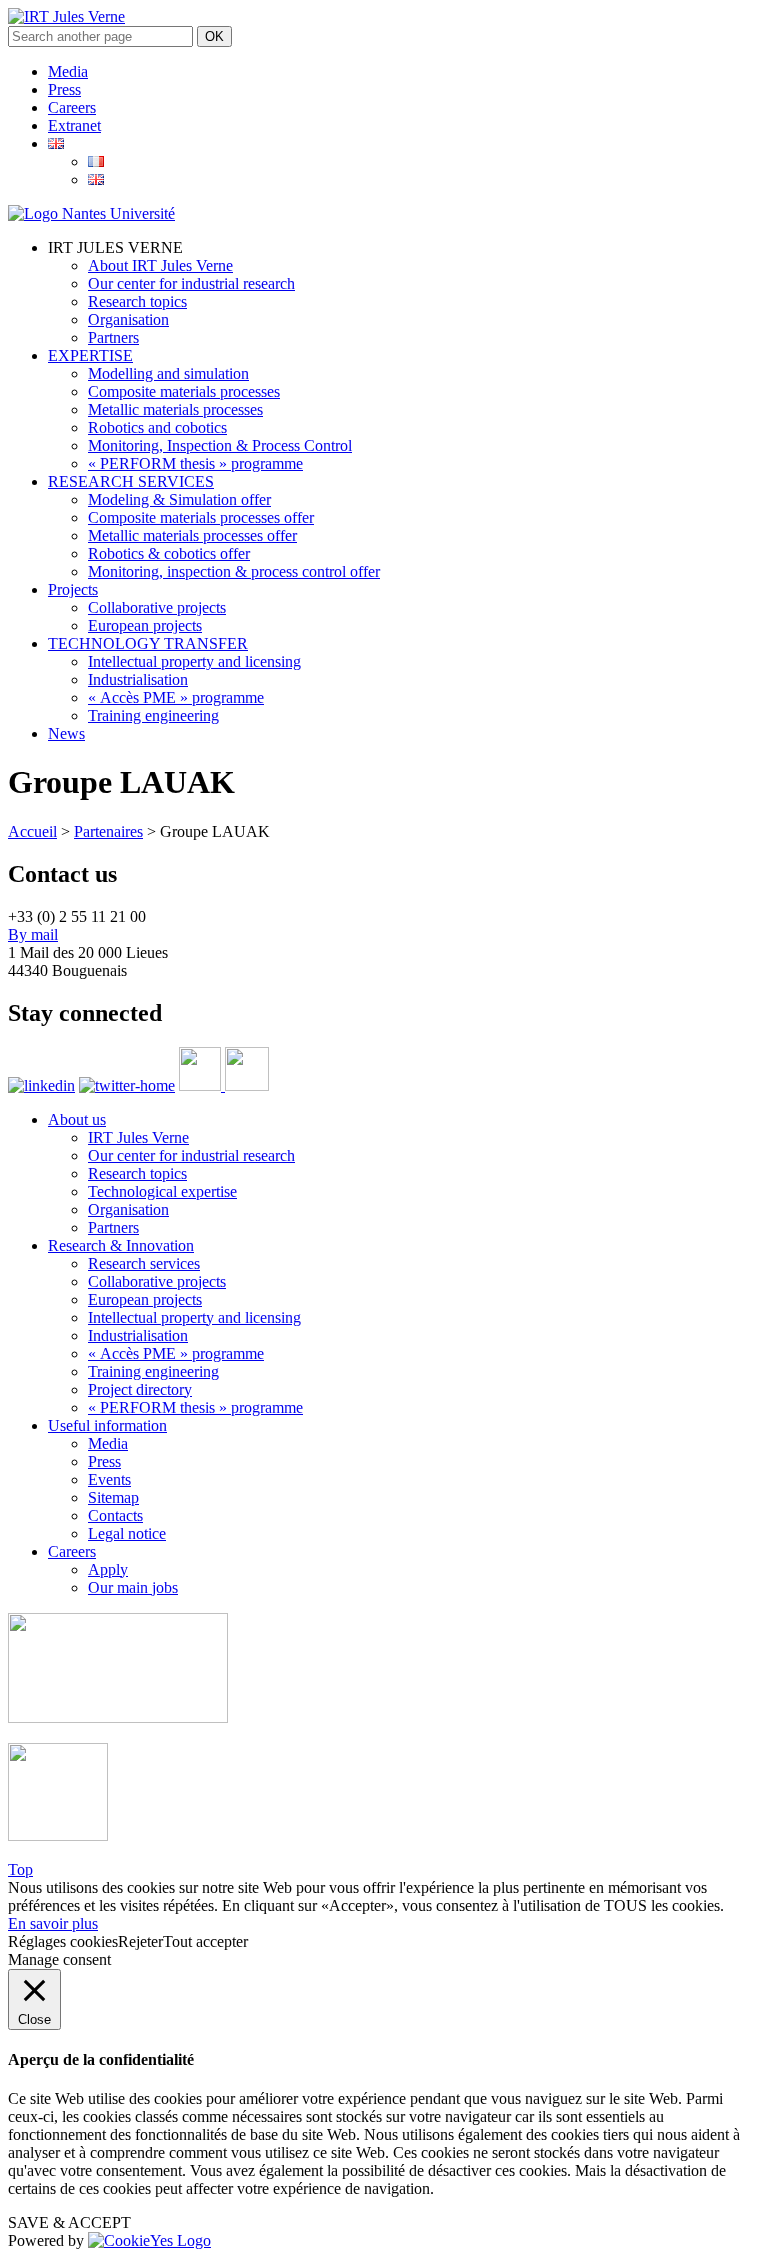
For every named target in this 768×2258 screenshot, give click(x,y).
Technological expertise (162, 1191)
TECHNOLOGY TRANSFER (148, 643)
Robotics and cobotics (157, 427)
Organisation (128, 319)
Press (64, 89)
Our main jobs (133, 1587)
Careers (72, 107)
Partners (113, 337)
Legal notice (127, 1533)
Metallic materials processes (175, 409)
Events (109, 1479)
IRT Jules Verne (138, 1137)
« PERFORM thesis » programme (195, 463)
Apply (108, 1569)
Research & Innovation (121, 1245)
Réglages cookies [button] (63, 1941)
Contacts (115, 1515)
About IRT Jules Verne (160, 265)
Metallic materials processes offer (192, 535)
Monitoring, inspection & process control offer (234, 571)
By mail (33, 934)
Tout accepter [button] (205, 1941)
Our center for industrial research (191, 283)
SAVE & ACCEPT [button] (69, 2222)
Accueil (32, 831)
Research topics (137, 301)
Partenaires (108, 831)
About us (77, 1119)
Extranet (74, 125)
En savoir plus (53, 1923)
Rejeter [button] (140, 1941)
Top (20, 1869)
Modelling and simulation (168, 373)
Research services (144, 1263)
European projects (145, 625)
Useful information (107, 1425)
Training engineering (153, 715)
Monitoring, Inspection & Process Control (220, 445)
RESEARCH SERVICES (131, 481)
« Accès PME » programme (176, 697)
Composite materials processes (184, 391)
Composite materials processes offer (201, 517)
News (66, 733)
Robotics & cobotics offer (169, 553)
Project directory (140, 1389)
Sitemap (113, 1497)
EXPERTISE (90, 355)
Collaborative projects (157, 607)
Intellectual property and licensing (194, 661)
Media (68, 71)
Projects (73, 589)
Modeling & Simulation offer (179, 499)
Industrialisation (138, 679)
